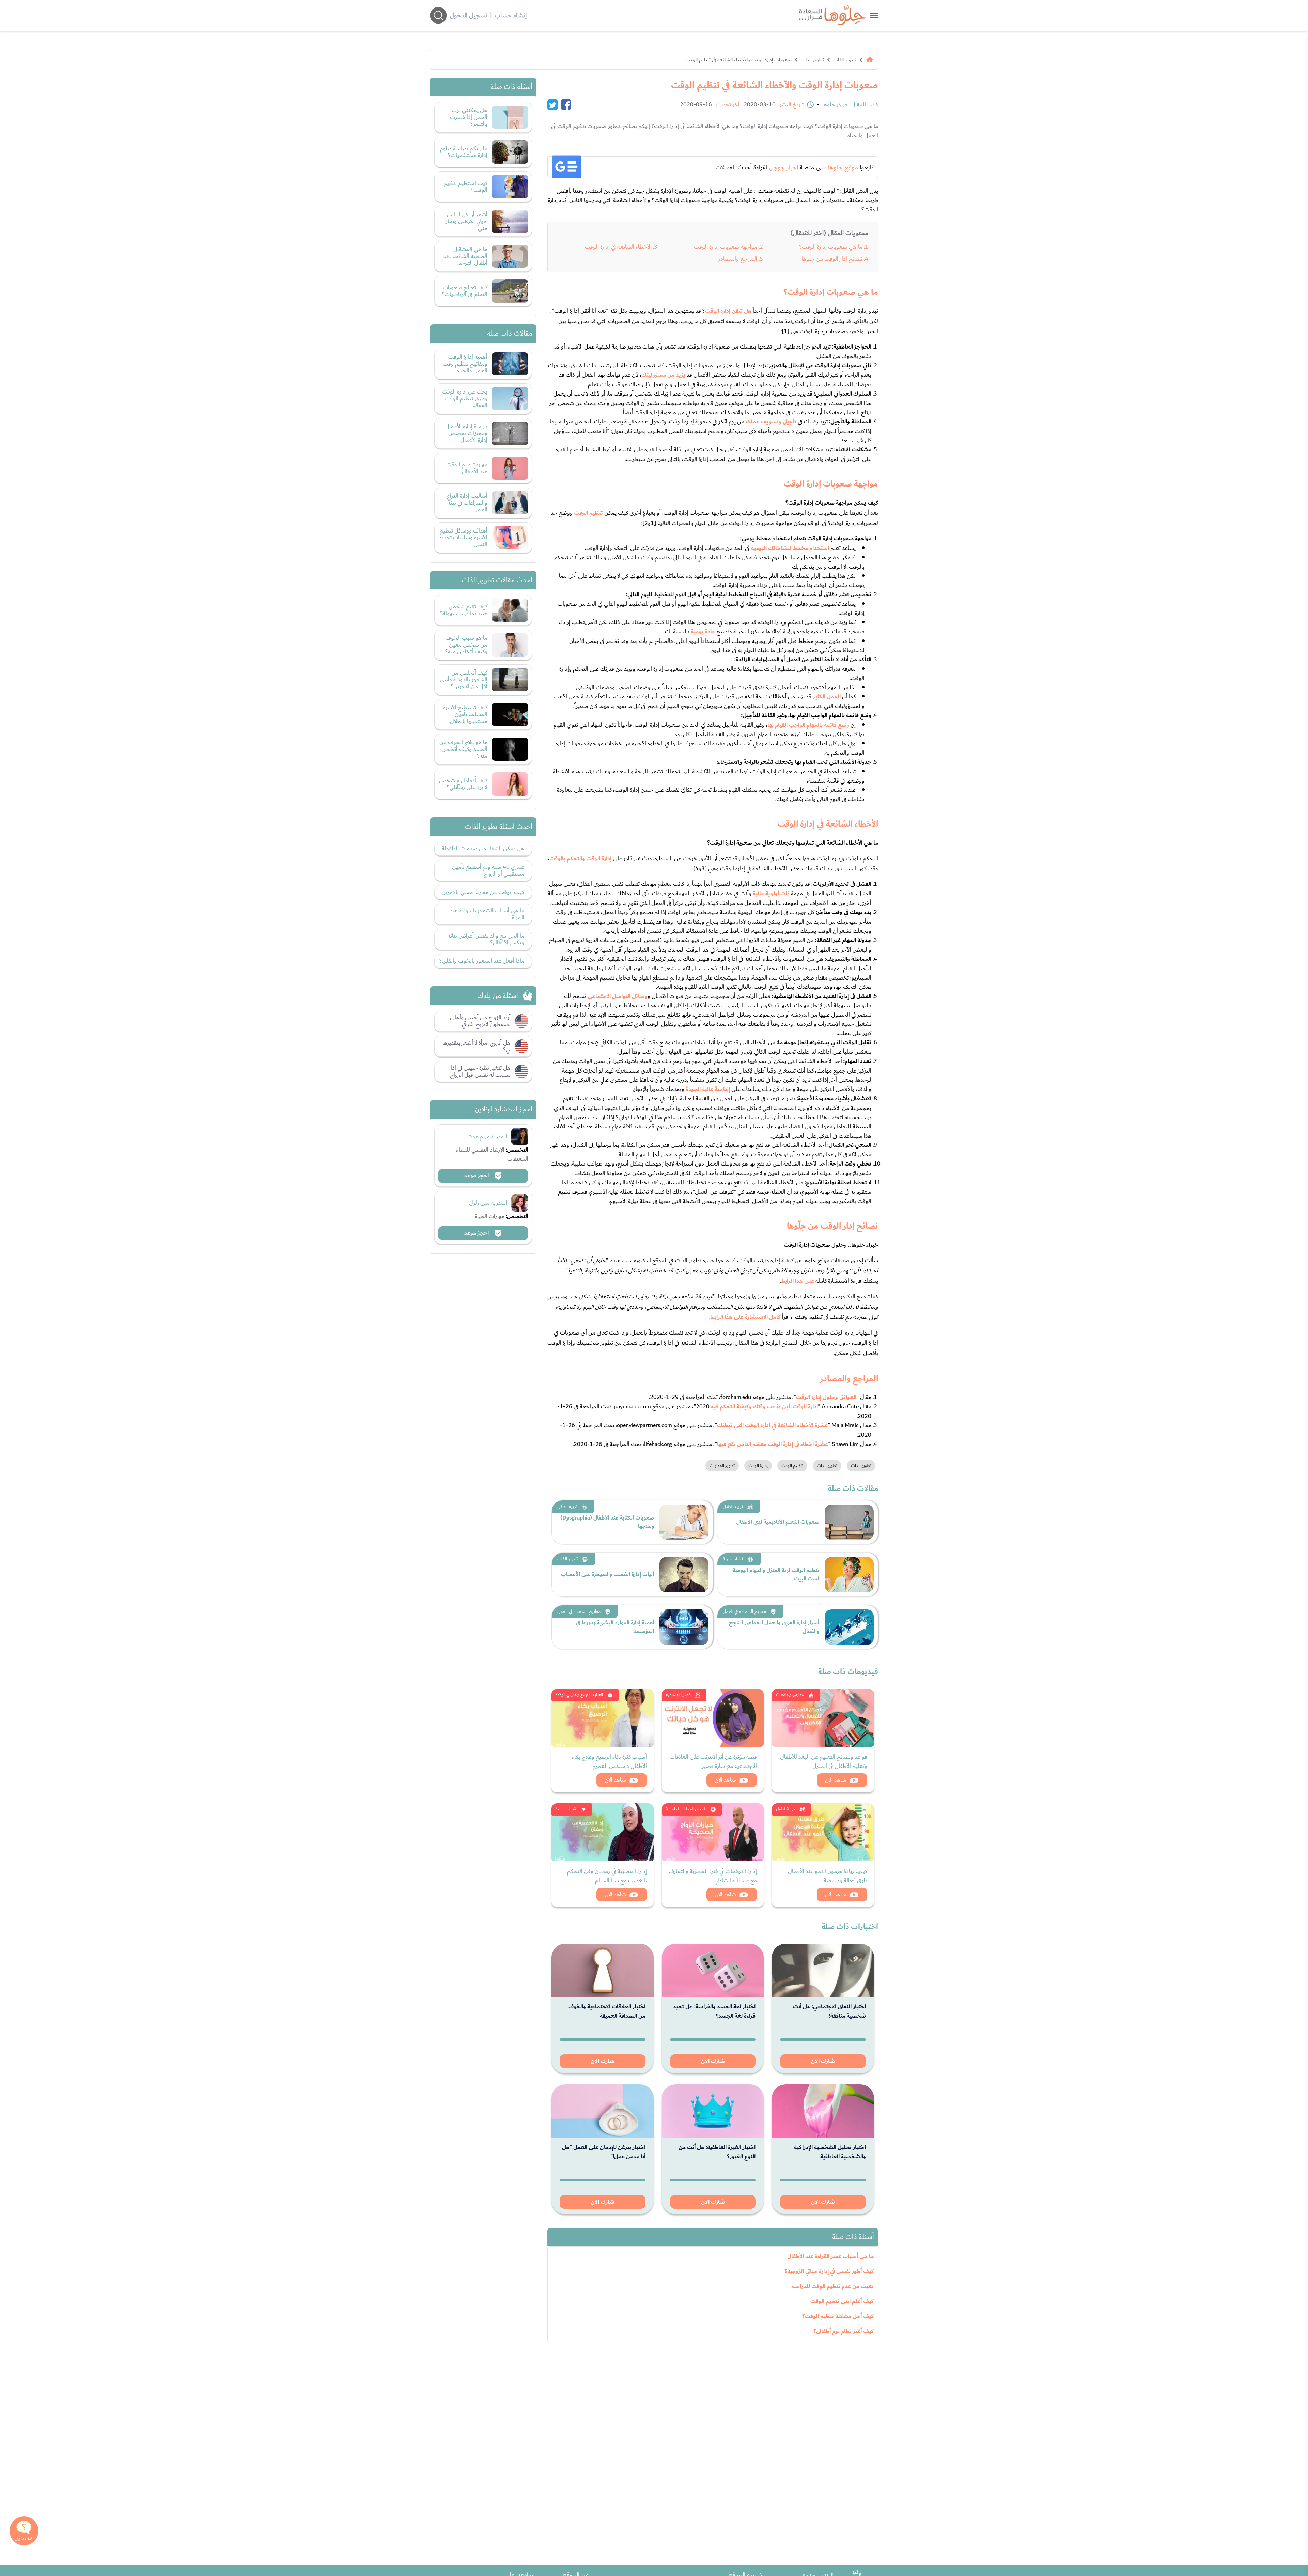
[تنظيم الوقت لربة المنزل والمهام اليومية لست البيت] (849, 1575)
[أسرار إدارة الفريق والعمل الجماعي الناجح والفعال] (849, 1627)
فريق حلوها (835, 105)
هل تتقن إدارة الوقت (728, 311)
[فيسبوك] (566, 105)
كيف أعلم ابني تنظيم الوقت (842, 2301)
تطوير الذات (845, 60)
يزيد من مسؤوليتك (663, 375)
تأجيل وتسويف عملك (771, 422)
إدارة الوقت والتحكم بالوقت (580, 859)
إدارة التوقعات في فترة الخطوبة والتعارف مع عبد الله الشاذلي (713, 1876)
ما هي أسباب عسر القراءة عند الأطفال (830, 2256)
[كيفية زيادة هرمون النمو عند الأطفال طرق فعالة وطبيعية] (823, 1832)
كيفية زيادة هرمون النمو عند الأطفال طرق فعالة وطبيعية (828, 1876)
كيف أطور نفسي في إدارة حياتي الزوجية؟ (829, 2271)
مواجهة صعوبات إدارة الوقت (726, 247)
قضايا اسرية (733, 1559)
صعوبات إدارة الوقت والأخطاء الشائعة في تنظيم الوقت (739, 60)
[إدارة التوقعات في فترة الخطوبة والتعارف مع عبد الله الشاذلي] (713, 1832)
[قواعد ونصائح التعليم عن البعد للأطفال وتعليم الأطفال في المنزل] (823, 1718)
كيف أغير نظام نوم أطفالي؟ (844, 2331)
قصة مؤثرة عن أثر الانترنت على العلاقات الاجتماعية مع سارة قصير (713, 1761)
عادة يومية (703, 632)
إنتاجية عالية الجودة (708, 1089)
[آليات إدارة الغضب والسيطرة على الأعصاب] (684, 1575)
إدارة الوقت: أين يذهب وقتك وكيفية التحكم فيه (764, 1407)
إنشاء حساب (511, 15)
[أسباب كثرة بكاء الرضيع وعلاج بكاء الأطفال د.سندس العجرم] (603, 1718)
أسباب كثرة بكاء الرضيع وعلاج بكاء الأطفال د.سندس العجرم (609, 1761)
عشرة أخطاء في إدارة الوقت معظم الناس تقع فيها (773, 1444)
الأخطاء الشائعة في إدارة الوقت (618, 247)
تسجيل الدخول (469, 15)
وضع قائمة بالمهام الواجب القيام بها (808, 725)
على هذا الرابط (797, 1281)
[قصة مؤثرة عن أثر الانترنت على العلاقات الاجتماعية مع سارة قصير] (713, 1718)
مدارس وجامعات (790, 1695)
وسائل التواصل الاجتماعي (618, 996)
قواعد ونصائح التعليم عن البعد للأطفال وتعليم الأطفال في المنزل (824, 1761)
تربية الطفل (733, 1507)
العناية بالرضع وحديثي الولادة (579, 1695)
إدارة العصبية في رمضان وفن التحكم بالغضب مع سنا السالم (607, 1876)
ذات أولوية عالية (771, 894)
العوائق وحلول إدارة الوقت (826, 1397)
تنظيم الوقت (588, 513)
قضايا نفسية (566, 1809)
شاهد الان (836, 1780)
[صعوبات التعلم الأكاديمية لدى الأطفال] (849, 1522)
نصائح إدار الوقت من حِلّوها (832, 259)
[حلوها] (874, 15)
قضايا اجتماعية (678, 1695)
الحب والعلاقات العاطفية (686, 1809)
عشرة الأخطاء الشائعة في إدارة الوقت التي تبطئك (772, 1425)
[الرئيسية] (870, 60)
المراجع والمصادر (738, 259)
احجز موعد (477, 1176)
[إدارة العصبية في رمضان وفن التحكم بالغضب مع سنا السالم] (603, 1832)
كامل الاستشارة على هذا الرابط (745, 1317)
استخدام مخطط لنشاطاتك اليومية (790, 548)
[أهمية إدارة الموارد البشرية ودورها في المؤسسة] (684, 1627)
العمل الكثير (827, 697)
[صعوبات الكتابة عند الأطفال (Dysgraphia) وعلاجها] (684, 1522)
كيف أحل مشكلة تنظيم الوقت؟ (838, 2316)
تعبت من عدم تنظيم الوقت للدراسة (833, 2286)
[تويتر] (553, 105)
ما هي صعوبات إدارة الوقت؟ (831, 247)
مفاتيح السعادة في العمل (744, 1611)
